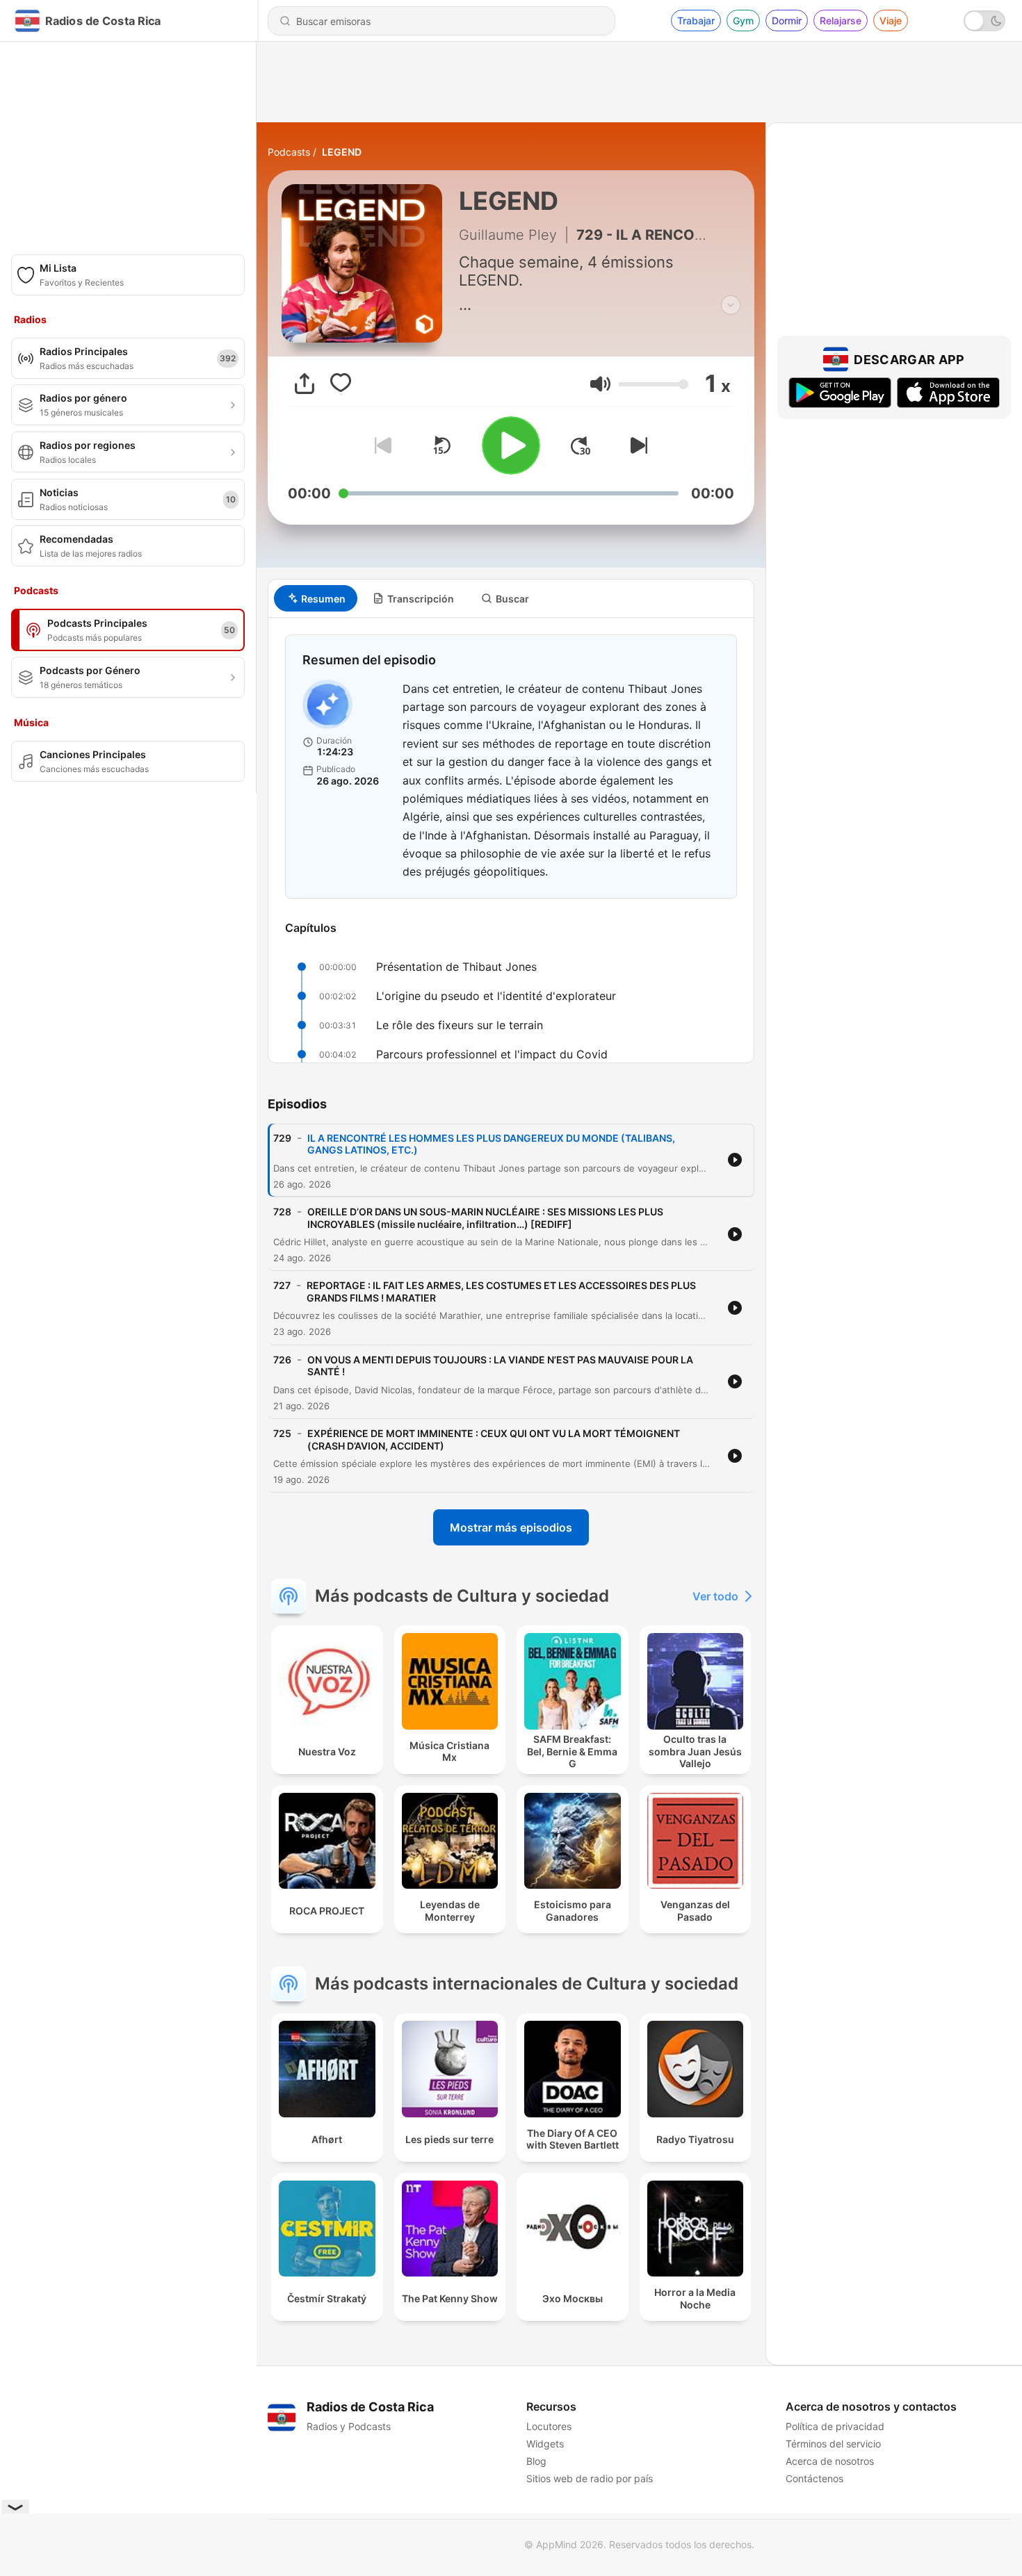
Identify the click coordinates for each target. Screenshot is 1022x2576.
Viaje (891, 20)
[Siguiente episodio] (636, 445)
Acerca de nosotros (830, 2461)
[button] (600, 384)
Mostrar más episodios (511, 1527)
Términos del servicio (833, 2444)
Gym (743, 20)
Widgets (545, 2444)
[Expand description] (731, 305)
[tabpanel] (511, 840)
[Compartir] (305, 384)
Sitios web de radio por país (590, 2478)
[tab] (316, 598)
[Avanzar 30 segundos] (581, 445)
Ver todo (715, 1596)
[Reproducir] (511, 445)
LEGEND (342, 152)
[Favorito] (341, 384)
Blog (536, 2461)
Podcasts (289, 152)
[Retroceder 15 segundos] (441, 445)
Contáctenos (814, 2478)
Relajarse (841, 20)
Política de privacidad (835, 2426)
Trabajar (696, 20)
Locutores (549, 2426)
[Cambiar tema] (984, 21)
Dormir (787, 20)
